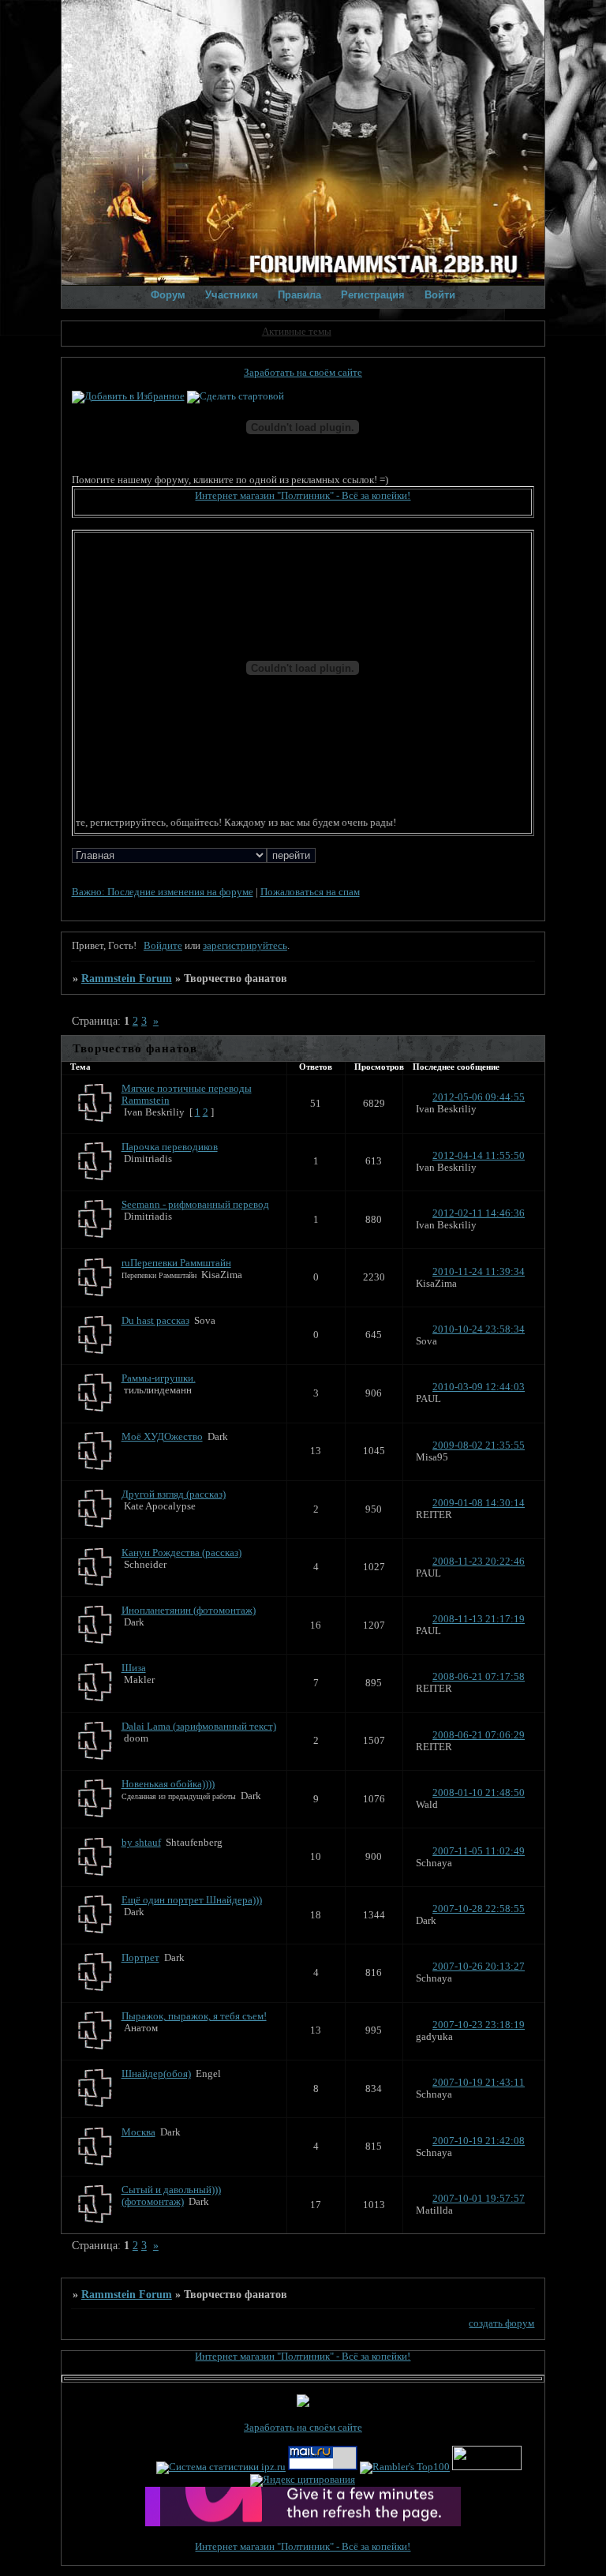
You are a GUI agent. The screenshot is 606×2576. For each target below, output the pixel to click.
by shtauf (141, 1843)
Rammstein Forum (127, 978)
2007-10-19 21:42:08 (479, 2141)
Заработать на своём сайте (303, 373)
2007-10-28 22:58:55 (479, 1909)
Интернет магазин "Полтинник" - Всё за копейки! (303, 496)
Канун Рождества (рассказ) (181, 1553)
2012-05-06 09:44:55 (479, 1097)
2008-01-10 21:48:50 (479, 1793)
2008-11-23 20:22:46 (479, 1562)
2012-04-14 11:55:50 (479, 1156)
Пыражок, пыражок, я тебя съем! (194, 2016)
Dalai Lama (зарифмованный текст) (199, 1727)
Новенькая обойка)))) (168, 1784)
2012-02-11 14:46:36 (479, 1213)
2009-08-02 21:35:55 (479, 1445)
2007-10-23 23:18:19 (479, 2025)
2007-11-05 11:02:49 (479, 1851)
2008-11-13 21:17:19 (479, 1619)
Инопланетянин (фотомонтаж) (189, 1610)
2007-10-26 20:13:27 (479, 1967)
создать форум (501, 2323)
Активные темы (297, 332)
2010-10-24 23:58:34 (479, 1329)
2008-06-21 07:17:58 (479, 1677)
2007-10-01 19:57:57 (479, 2199)
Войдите (163, 946)
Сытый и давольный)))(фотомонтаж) (171, 2196)
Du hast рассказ (155, 1321)
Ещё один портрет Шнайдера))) (192, 1900)
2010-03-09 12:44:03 (479, 1387)
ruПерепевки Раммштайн (176, 1263)
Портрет (140, 1958)
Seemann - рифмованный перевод (195, 1205)
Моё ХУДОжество (162, 1437)
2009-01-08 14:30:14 (479, 1503)
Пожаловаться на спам (310, 892)
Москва (138, 2132)
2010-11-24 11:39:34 (479, 1272)
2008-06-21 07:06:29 (479, 1735)
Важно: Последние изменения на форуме (163, 892)
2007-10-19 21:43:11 (479, 2083)
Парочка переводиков (170, 1147)
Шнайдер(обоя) (156, 2074)
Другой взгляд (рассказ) (174, 1494)
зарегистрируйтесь (245, 946)
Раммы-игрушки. (159, 1378)
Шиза (134, 1668)
